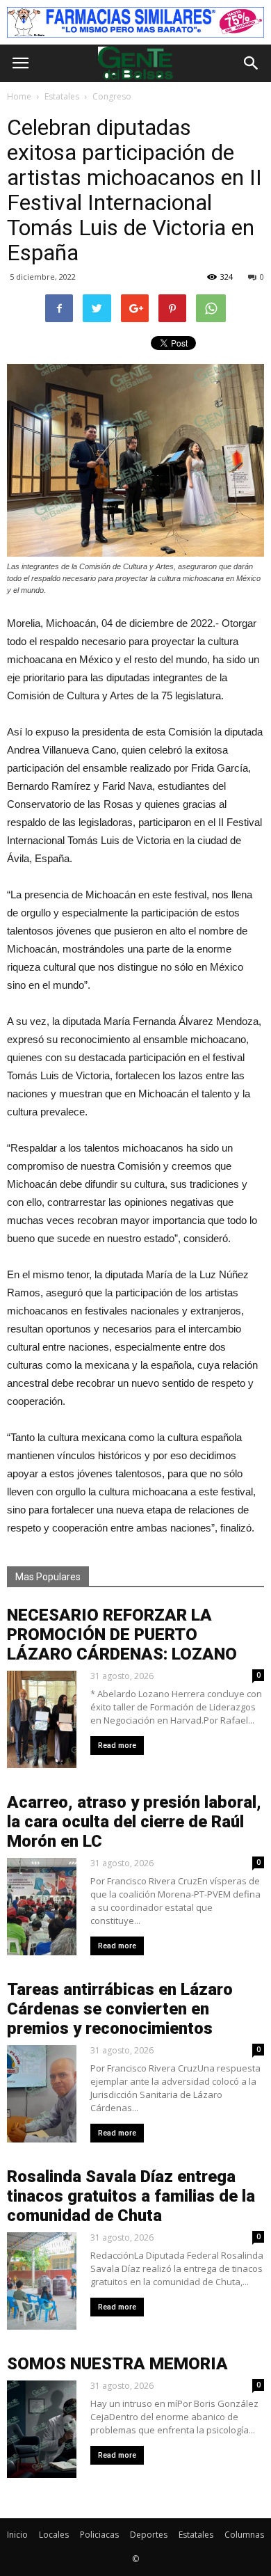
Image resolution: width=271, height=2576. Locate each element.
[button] (252, 63)
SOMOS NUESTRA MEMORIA (117, 2364)
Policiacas (99, 2535)
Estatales (196, 2535)
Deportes (149, 2535)
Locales (54, 2535)
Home (19, 96)
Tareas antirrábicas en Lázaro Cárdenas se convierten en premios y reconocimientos (120, 2009)
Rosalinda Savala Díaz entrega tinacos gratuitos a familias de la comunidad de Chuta (131, 2196)
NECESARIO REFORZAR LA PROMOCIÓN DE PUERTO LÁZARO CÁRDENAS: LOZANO (122, 1635)
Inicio (17, 2535)
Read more (117, 1746)
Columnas (244, 2535)
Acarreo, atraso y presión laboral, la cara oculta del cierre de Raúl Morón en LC (134, 1822)
